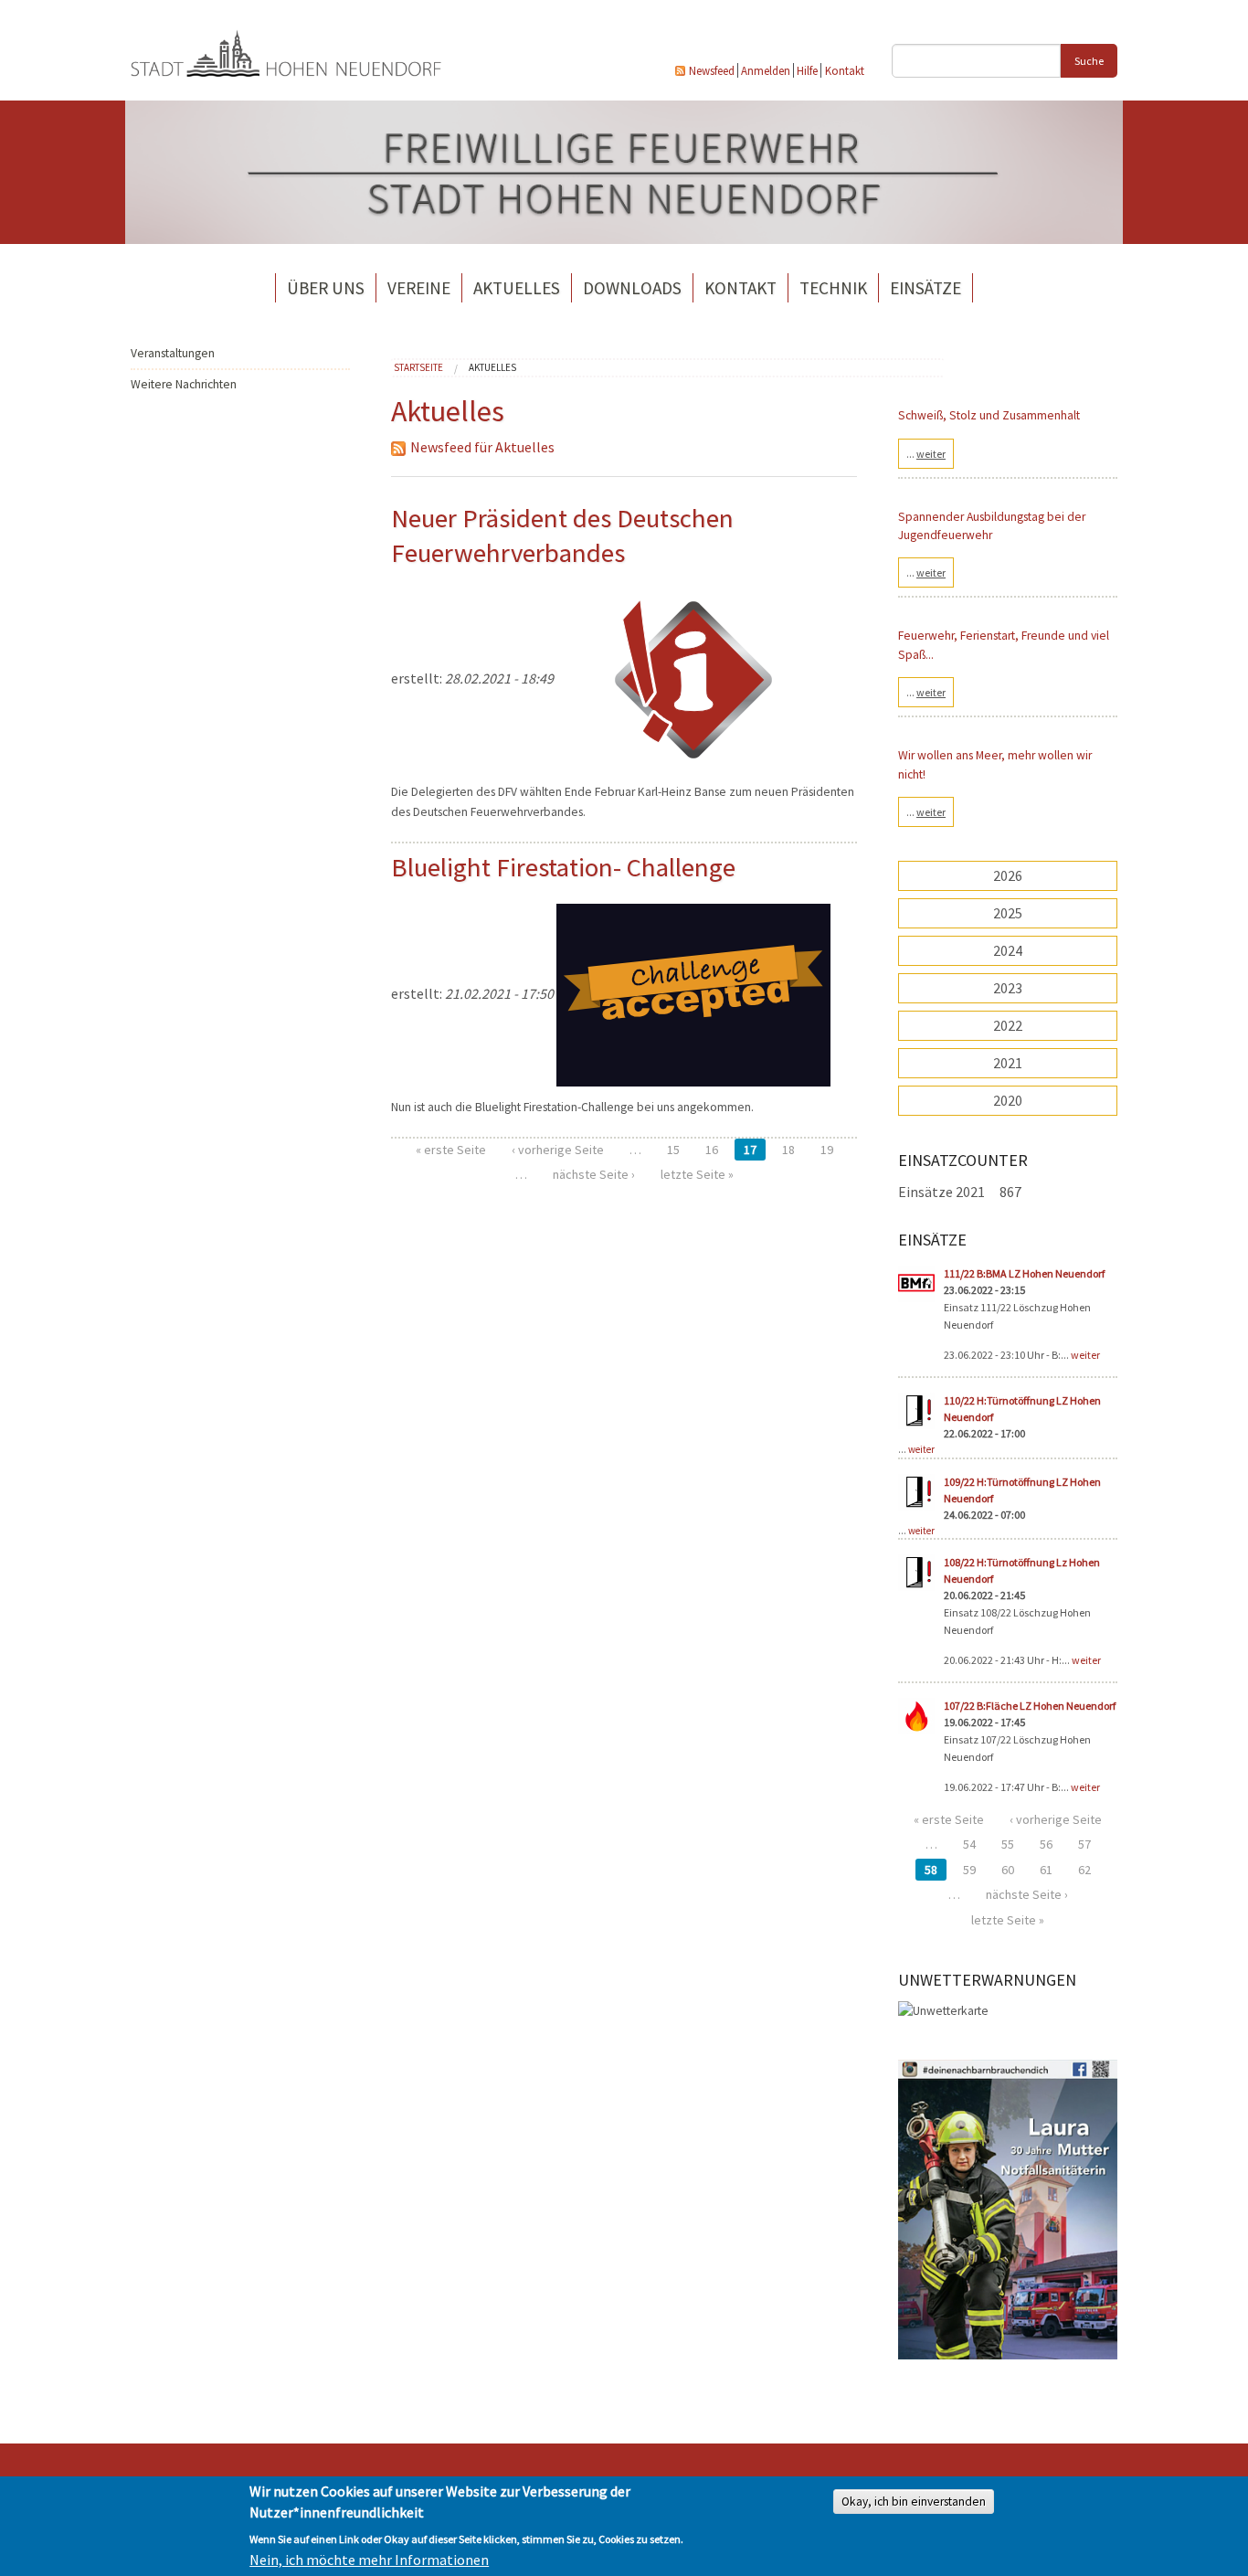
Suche (1089, 61)
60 (1008, 1870)
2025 (1008, 913)
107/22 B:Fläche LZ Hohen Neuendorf (1030, 1706)
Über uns (326, 288)
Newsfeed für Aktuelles (482, 447)
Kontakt (845, 70)
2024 (1008, 950)
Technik (833, 288)
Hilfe (807, 70)
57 (1084, 1844)
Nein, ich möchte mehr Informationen (369, 2560)
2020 (1008, 1100)
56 (1046, 1844)
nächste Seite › (594, 1174)
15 (673, 1150)
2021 (1008, 1063)
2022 (1008, 1025)
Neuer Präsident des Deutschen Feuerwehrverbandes (562, 535)
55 (1008, 1844)
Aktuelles (517, 288)
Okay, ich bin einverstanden (914, 2502)
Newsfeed (712, 70)
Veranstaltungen (173, 353)
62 (1084, 1870)
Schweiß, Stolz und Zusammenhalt (989, 415)
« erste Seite (451, 1150)
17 (750, 1150)
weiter (1085, 1355)
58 (931, 1870)
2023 (1008, 988)
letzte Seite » (697, 1174)
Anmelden (766, 70)
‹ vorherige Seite (558, 1150)
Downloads (632, 288)
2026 (1008, 875)
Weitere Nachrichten (184, 384)
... (926, 454)
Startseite (418, 367)
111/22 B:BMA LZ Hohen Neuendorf (1024, 1273)
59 (969, 1870)
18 (788, 1150)
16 (712, 1150)
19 (827, 1150)
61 (1046, 1870)
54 (969, 1844)
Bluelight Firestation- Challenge (563, 867)
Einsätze (925, 288)
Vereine (419, 288)
